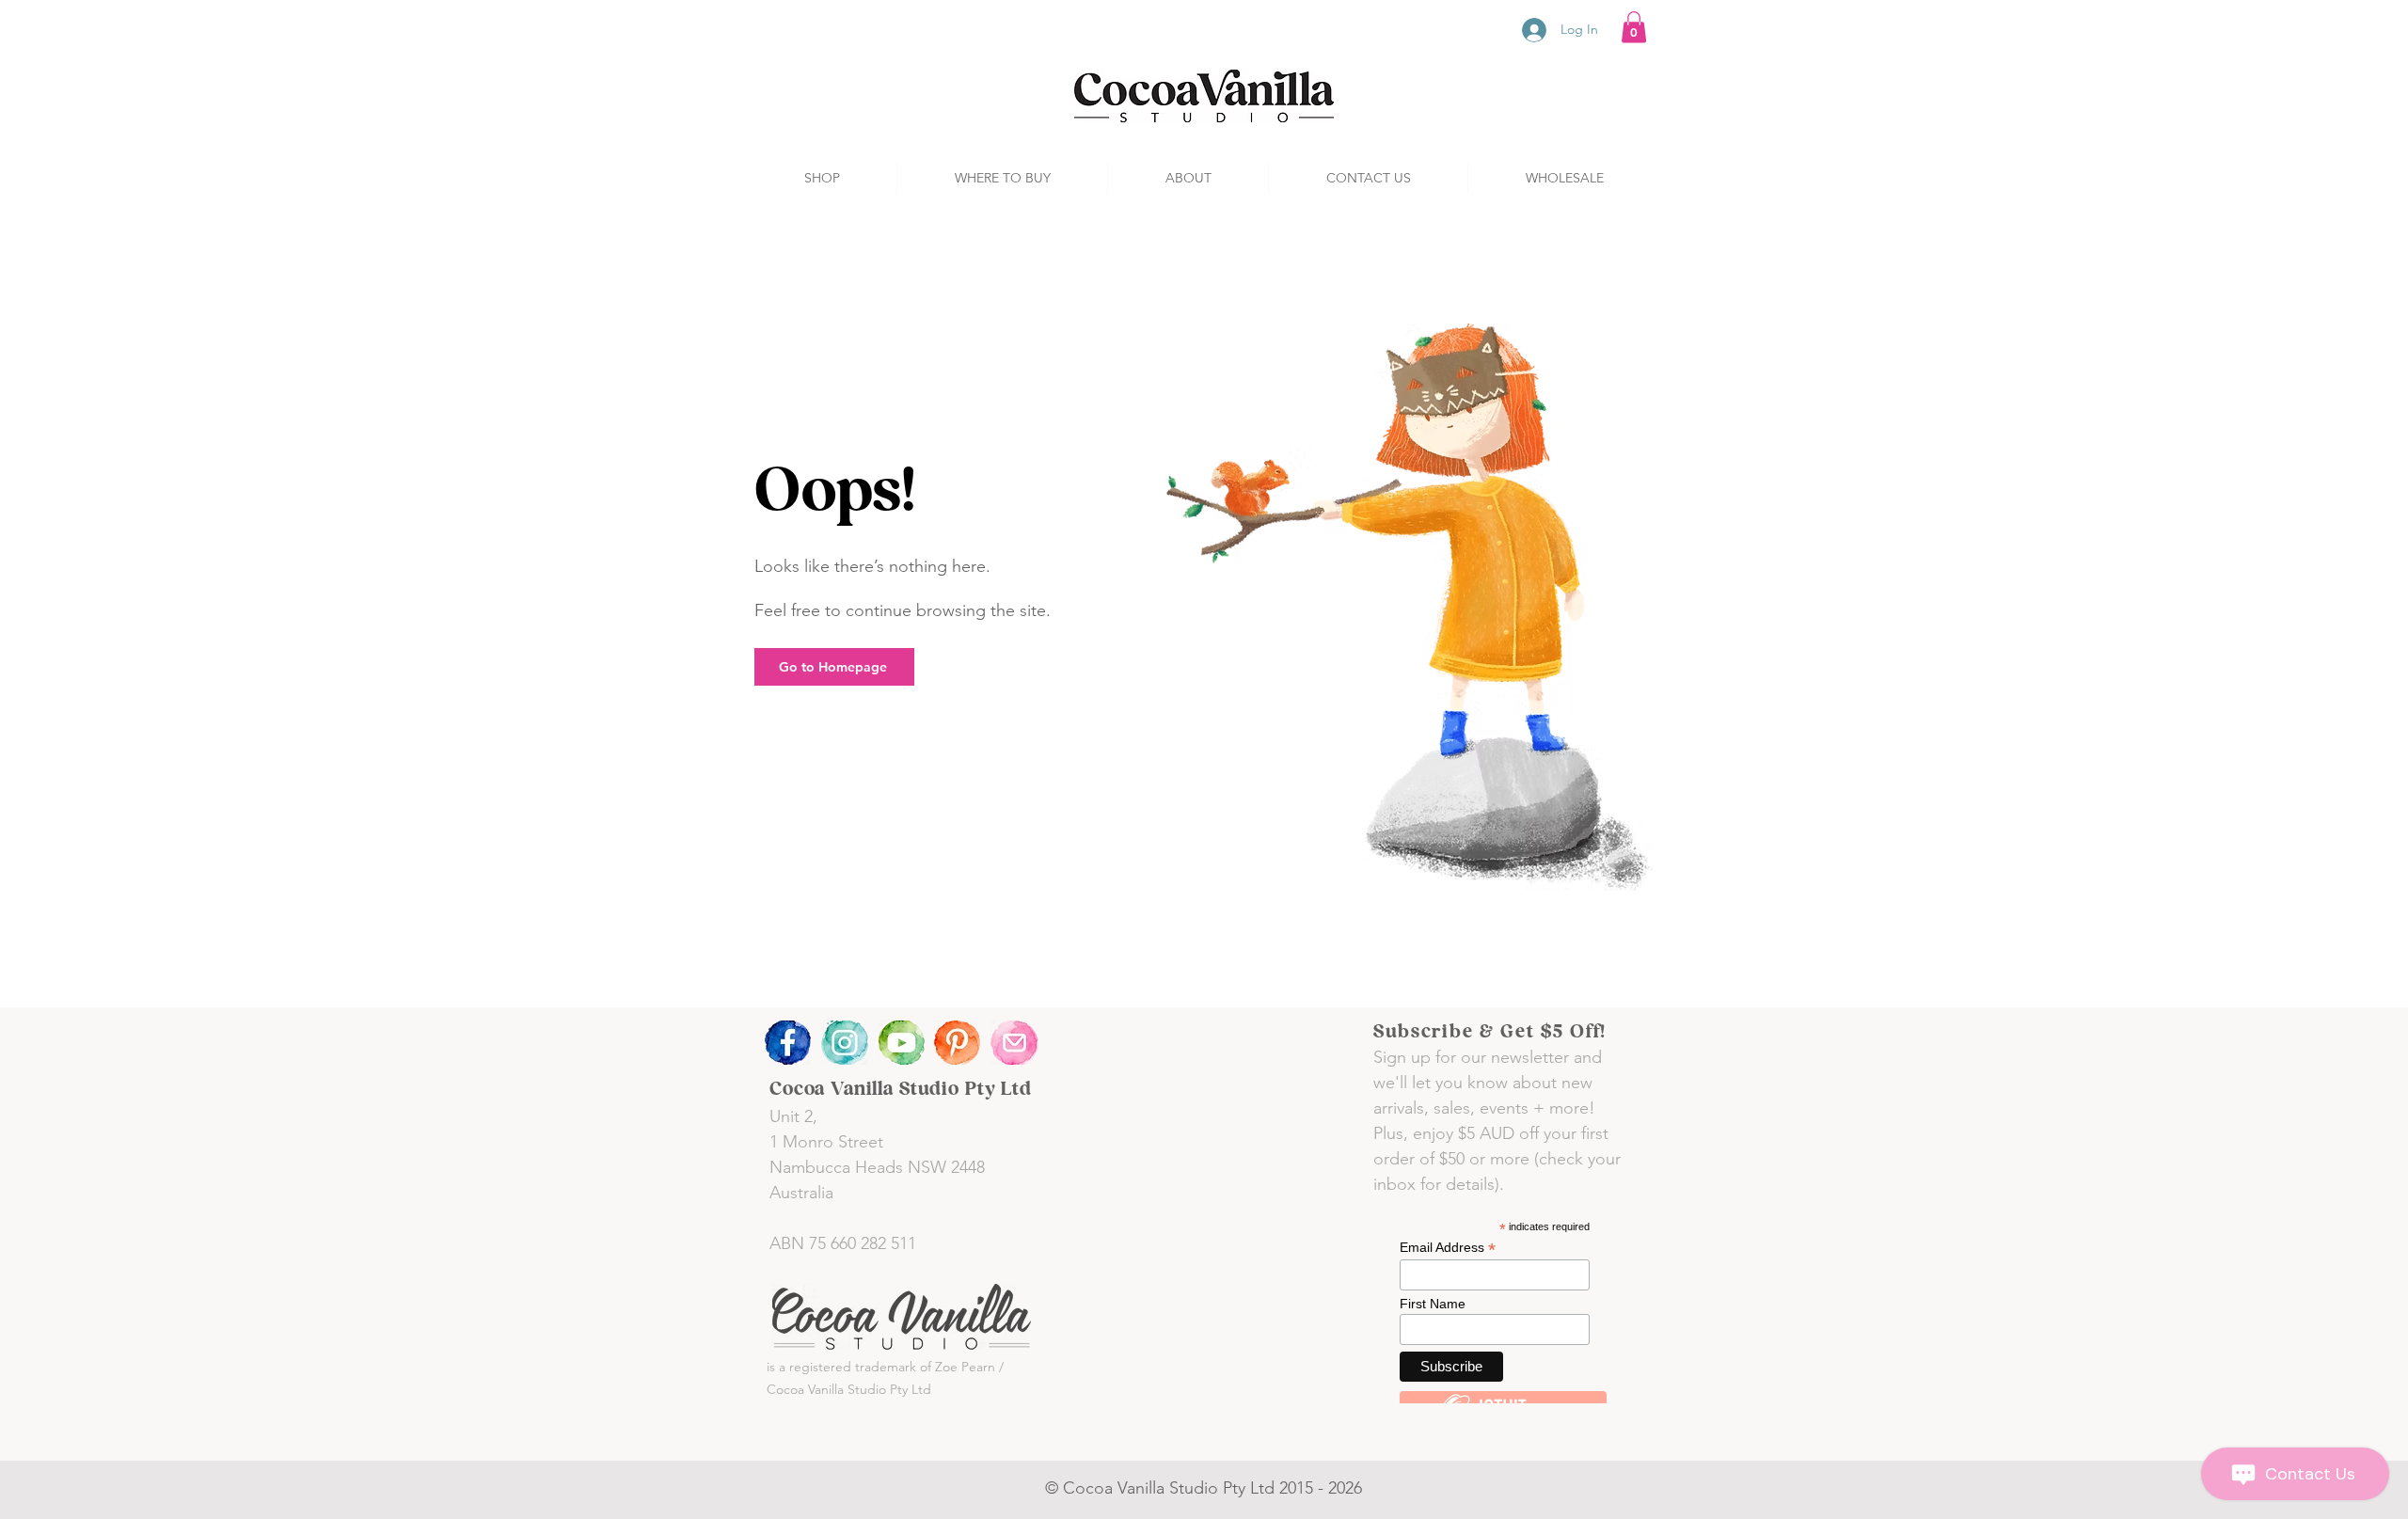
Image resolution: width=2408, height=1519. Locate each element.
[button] (1634, 27)
